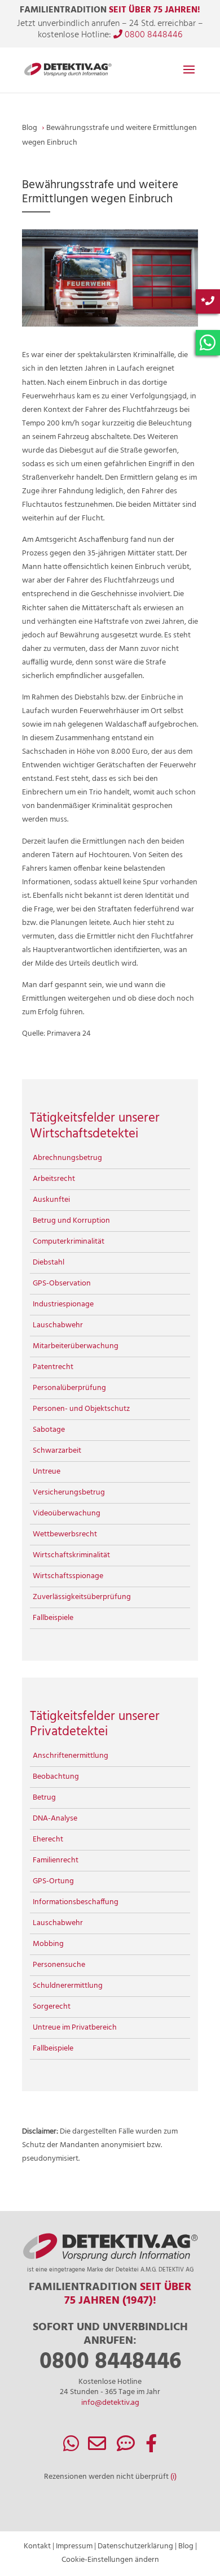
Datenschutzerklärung (135, 2546)
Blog (186, 2546)
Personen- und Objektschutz (81, 1409)
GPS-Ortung (53, 1881)
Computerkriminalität (69, 1242)
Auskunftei (51, 1200)
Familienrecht (56, 1860)
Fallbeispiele (53, 1618)
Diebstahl (49, 1263)
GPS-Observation (62, 1283)
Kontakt (37, 2546)
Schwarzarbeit (57, 1451)
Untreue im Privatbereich (75, 2028)
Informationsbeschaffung (76, 1902)
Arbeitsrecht (54, 1179)
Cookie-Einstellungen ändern (110, 2560)
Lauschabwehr (58, 1325)
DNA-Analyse (55, 1819)
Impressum (74, 2546)
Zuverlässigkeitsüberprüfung (82, 1597)
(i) (173, 2477)
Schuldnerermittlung (68, 1986)
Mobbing (48, 1944)
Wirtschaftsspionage (68, 1576)
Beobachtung (56, 1777)
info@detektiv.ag (110, 2403)
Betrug (44, 1798)
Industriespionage (63, 1304)
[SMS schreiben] (126, 2448)
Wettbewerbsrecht (65, 1534)
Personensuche (59, 1965)
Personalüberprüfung (69, 1388)
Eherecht (48, 1839)
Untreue (47, 1472)
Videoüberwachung (67, 1513)
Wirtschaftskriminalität (71, 1555)
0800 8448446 (152, 35)
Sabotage (49, 1430)
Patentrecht (53, 1367)
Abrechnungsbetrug (67, 1158)
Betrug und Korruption (71, 1221)
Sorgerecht (52, 2007)
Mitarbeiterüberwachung (76, 1346)
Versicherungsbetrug (69, 1493)
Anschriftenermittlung (71, 1756)
